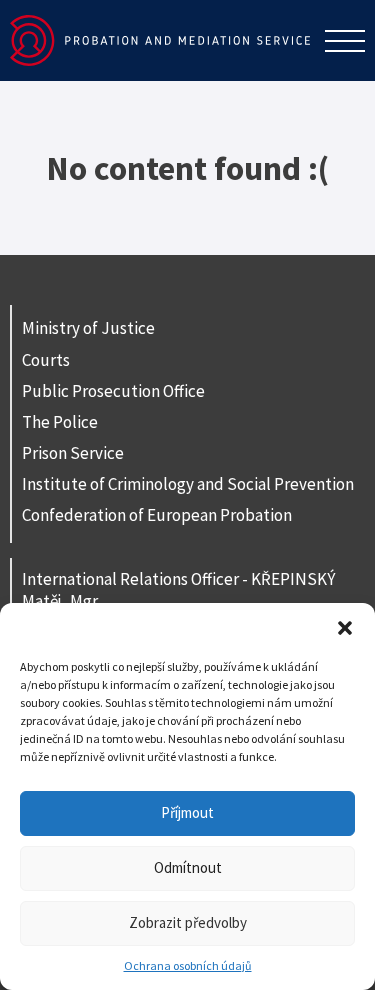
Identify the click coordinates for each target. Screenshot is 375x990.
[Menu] (345, 41)
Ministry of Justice (88, 328)
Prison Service (73, 453)
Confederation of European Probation (157, 515)
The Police (60, 422)
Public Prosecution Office (113, 391)
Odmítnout (188, 867)
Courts (46, 360)
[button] (345, 628)
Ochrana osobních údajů (188, 965)
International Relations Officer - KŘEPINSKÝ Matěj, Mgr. (178, 590)
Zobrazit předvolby (188, 922)
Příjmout (187, 812)
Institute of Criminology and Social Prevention (188, 484)
